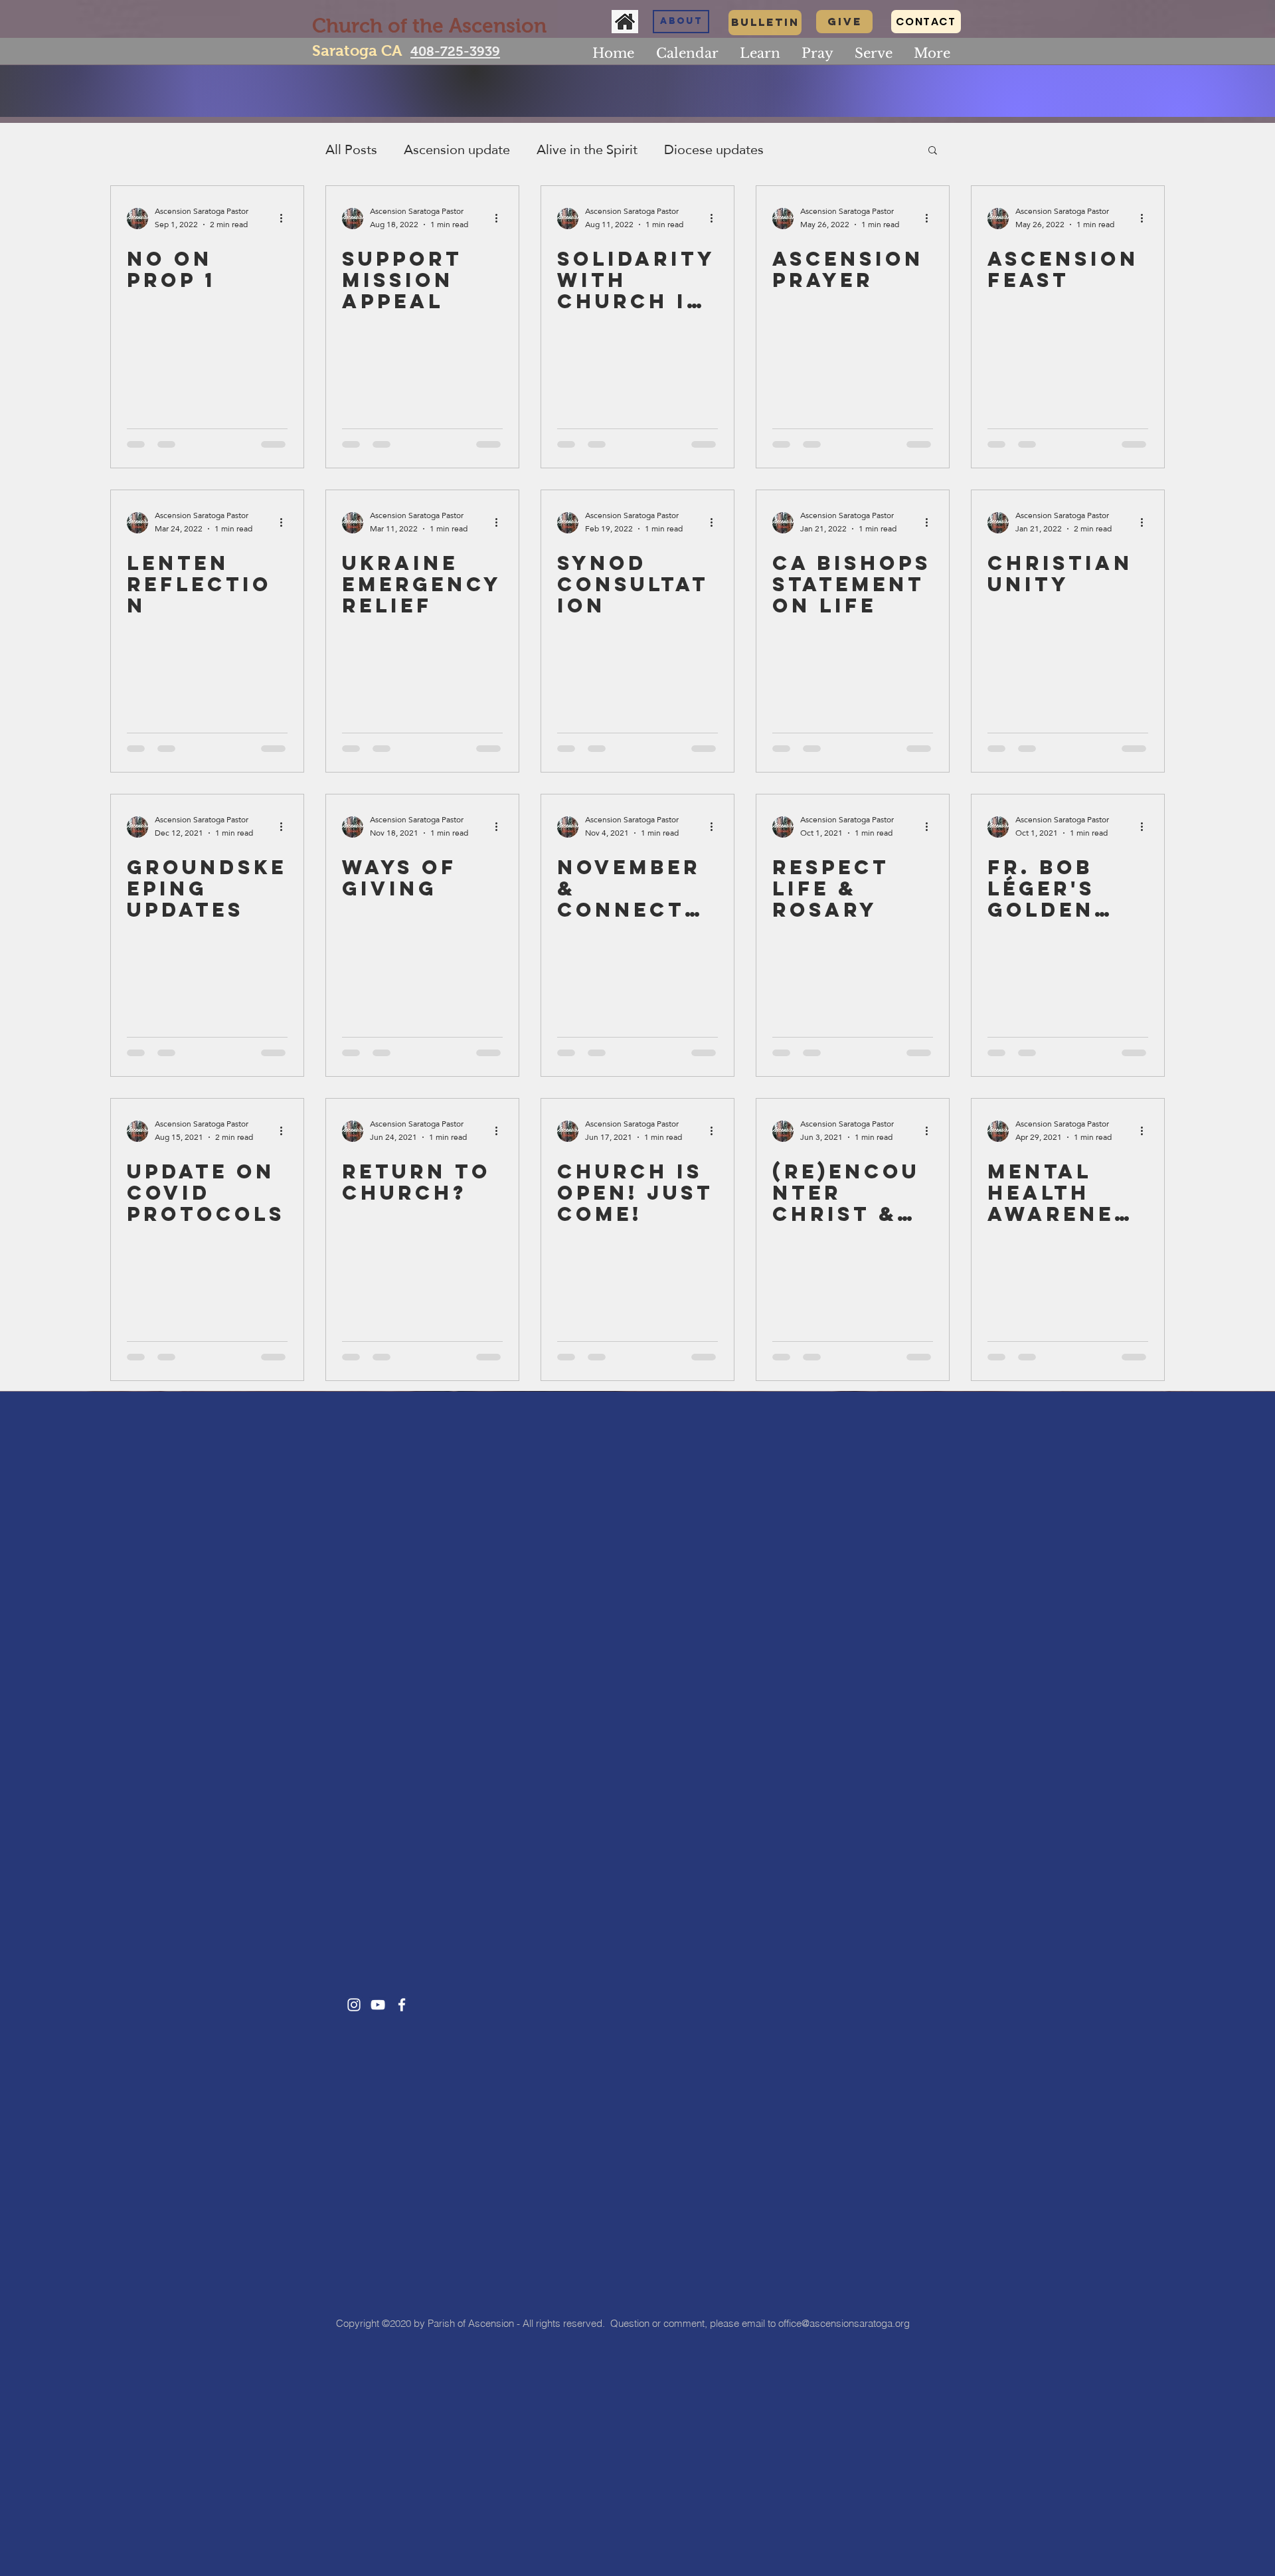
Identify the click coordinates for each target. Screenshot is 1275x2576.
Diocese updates (714, 149)
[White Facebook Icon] (402, 2005)
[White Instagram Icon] (354, 2005)
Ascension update (457, 149)
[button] (760, 53)
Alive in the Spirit (587, 149)
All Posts (351, 149)
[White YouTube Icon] (378, 2005)
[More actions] (286, 219)
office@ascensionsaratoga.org (844, 2323)
